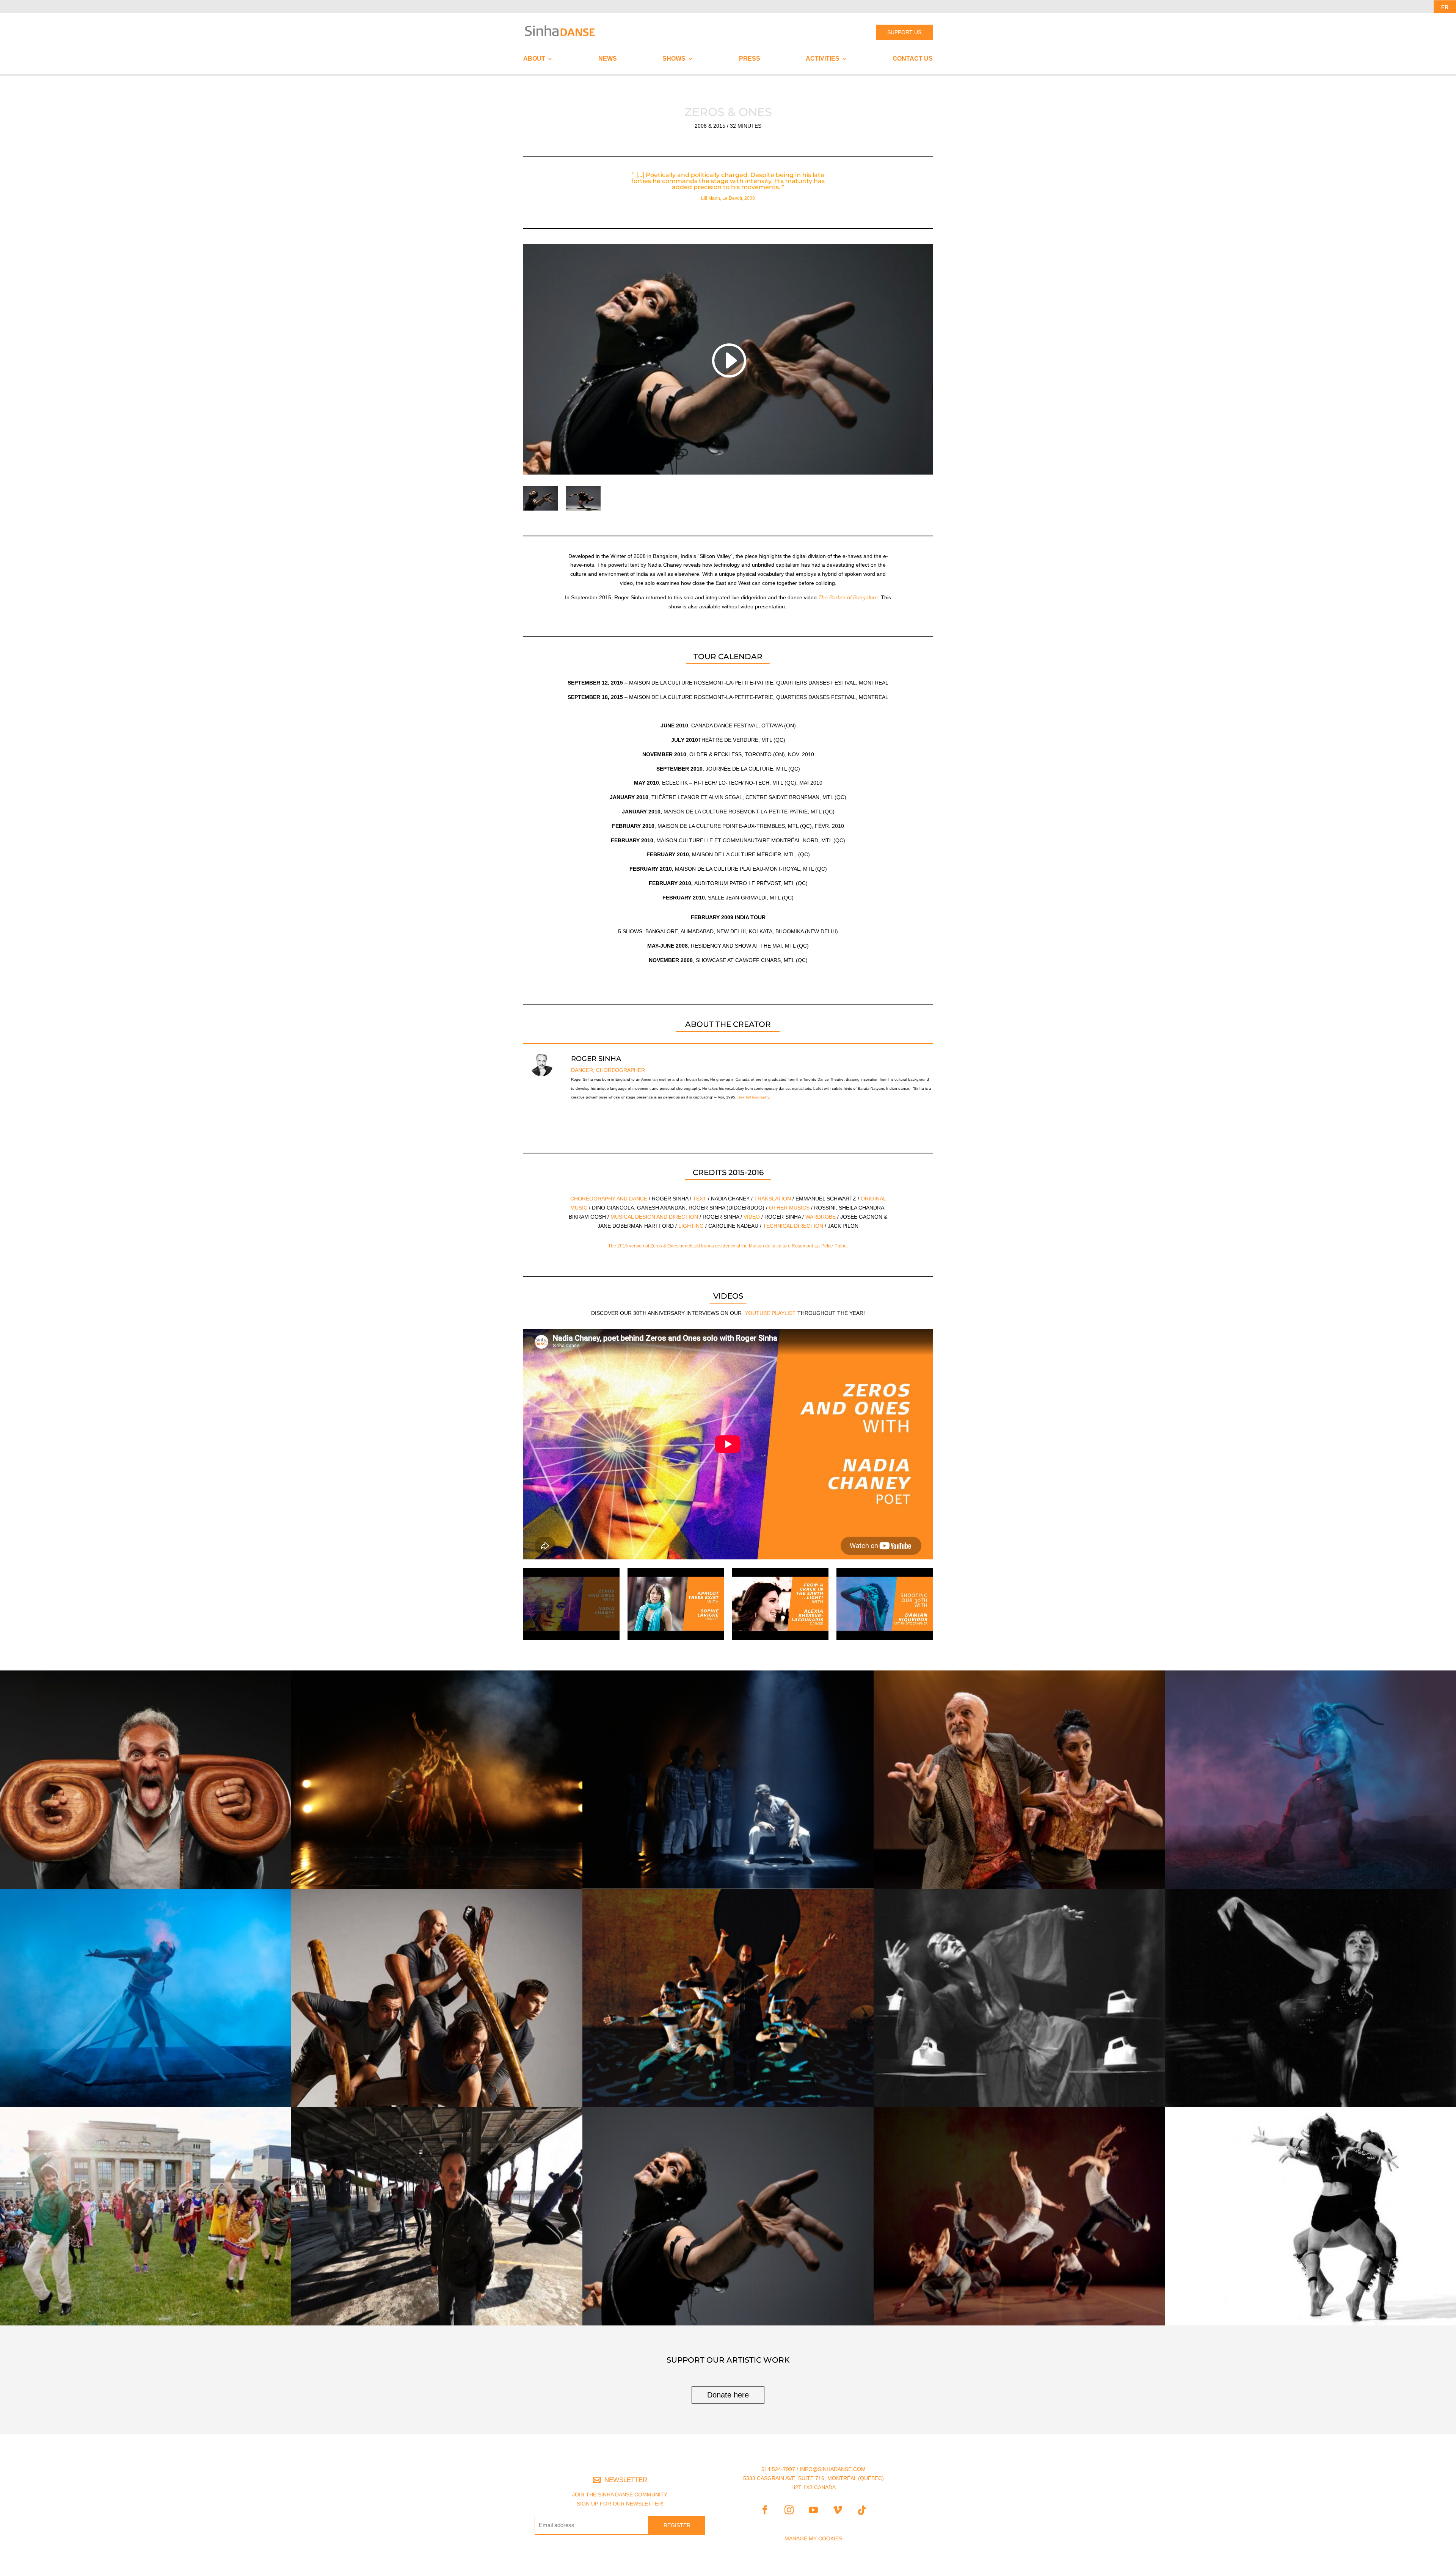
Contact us (913, 59)
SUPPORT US (904, 32)
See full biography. (754, 1097)
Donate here (728, 2395)
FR (1445, 7)
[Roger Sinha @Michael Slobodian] (583, 511)
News (608, 59)
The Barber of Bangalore (848, 597)
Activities (823, 59)
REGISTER (677, 2525)
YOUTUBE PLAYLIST (770, 1313)
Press (750, 59)
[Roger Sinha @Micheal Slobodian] (541, 511)
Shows (674, 59)
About (534, 59)
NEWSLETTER (626, 2480)
